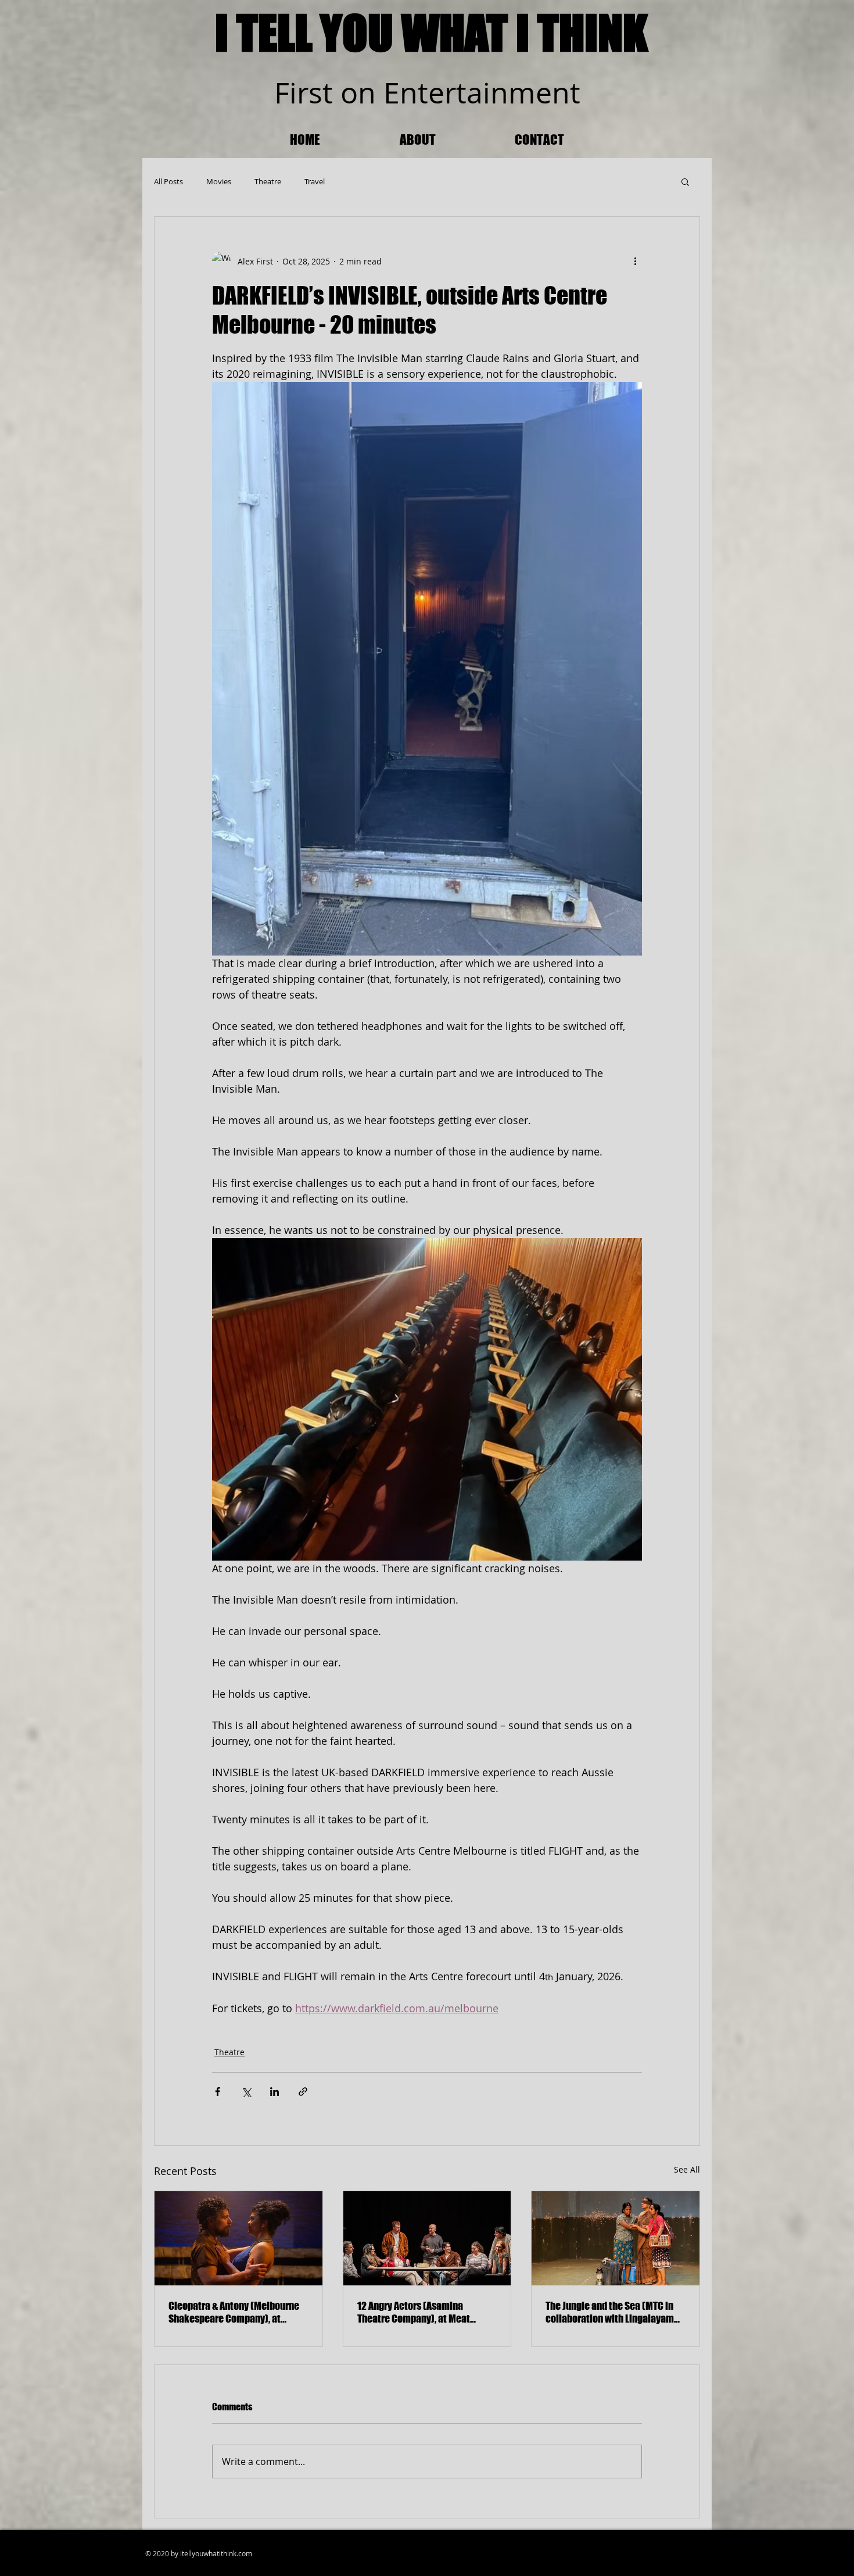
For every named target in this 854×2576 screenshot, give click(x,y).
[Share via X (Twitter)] (246, 2092)
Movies (219, 181)
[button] (685, 181)
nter (428, 93)
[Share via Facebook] (218, 2092)
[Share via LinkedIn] (274, 2092)
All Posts (168, 181)
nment (535, 93)
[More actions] (635, 261)
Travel (315, 181)
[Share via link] (303, 2092)
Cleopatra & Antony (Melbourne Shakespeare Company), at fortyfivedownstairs (234, 2312)
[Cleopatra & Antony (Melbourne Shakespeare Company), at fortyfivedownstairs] (238, 2238)
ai (478, 93)
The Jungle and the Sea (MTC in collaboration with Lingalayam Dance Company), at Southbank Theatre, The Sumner (611, 2312)
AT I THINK (556, 33)
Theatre (268, 181)
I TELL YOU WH (336, 33)
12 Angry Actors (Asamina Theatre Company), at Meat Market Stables (414, 2312)
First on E (337, 93)
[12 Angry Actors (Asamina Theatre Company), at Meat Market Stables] (427, 2238)
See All (687, 2169)
